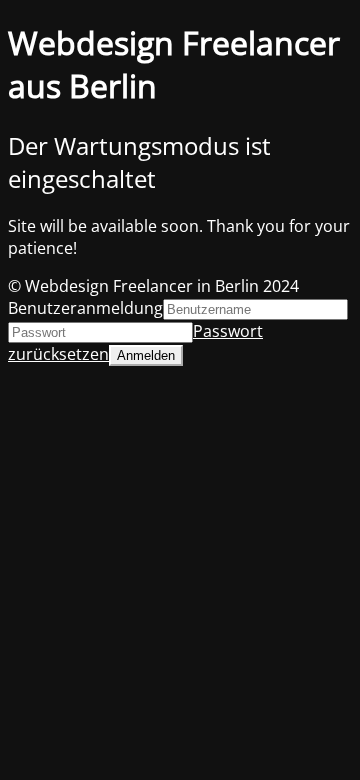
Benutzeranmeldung (85, 308)
